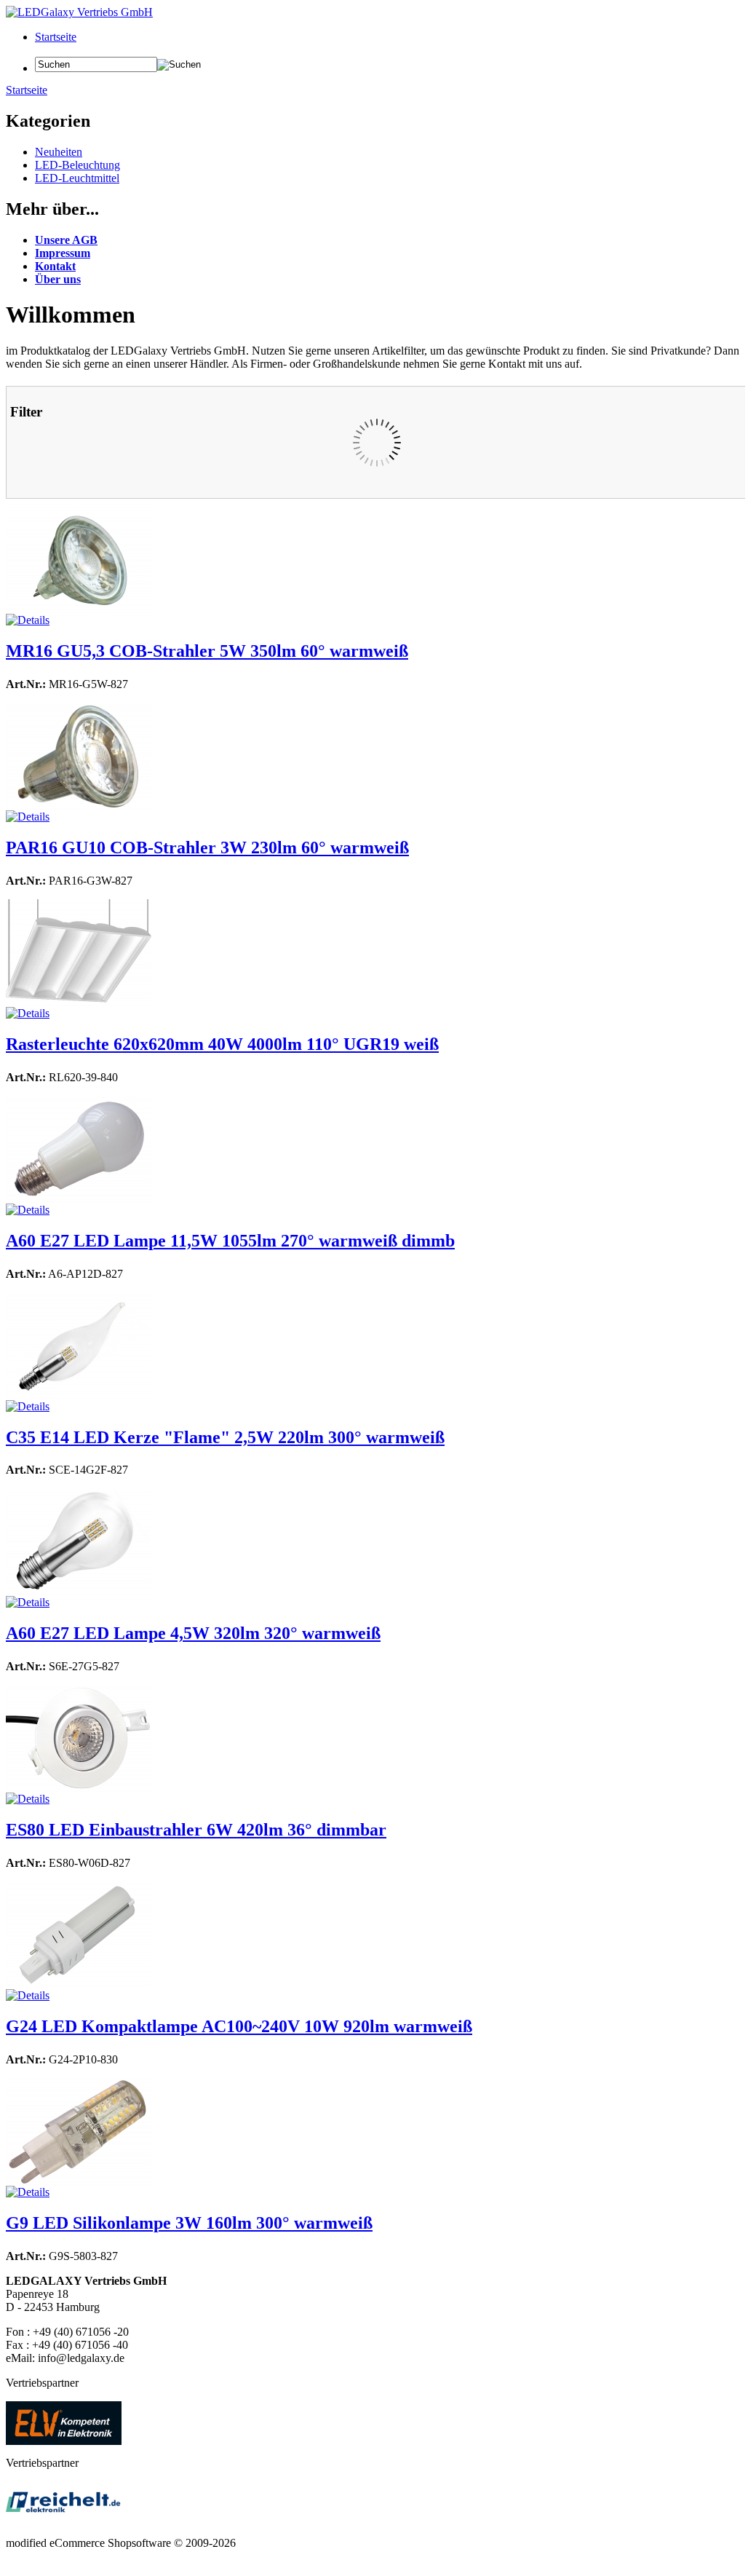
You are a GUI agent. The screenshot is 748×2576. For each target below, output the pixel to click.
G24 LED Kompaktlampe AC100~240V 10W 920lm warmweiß (239, 2026)
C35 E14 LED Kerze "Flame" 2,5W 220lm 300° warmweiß (225, 1437)
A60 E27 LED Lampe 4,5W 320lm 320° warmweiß (193, 1633)
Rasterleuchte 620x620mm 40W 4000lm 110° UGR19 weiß (222, 1044)
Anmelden (59, 50)
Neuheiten (59, 152)
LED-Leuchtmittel (77, 178)
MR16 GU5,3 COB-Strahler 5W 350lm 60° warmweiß (207, 651)
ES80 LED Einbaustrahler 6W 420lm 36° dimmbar (196, 1830)
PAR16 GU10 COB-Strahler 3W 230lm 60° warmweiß (207, 848)
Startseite (56, 37)
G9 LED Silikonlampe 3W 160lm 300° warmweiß (189, 2223)
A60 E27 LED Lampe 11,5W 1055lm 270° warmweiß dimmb (230, 1241)
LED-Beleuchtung (77, 165)
